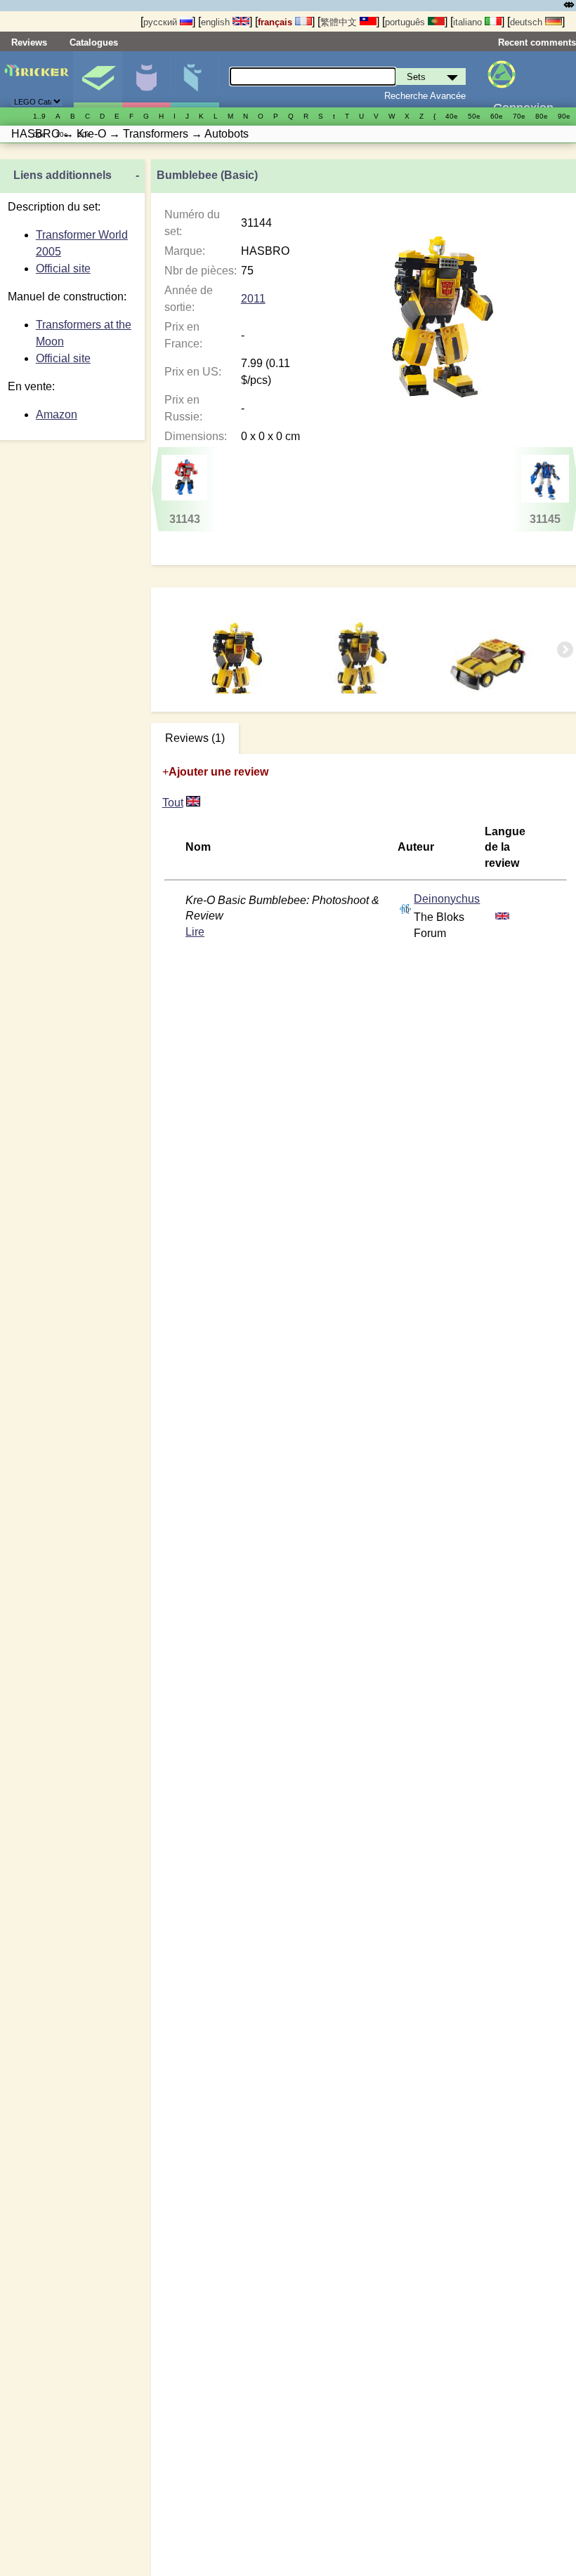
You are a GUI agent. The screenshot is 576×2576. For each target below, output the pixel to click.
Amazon (57, 414)
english (217, 22)
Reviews (29, 42)
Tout (173, 803)
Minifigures (146, 79)
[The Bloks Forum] (405, 908)
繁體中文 (340, 22)
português (406, 22)
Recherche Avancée (425, 96)
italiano (469, 22)
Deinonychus (447, 899)
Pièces (195, 79)
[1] (193, 803)
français (276, 22)
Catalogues (94, 42)
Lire (195, 932)
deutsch (528, 22)
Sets (98, 79)
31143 (185, 519)
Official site (63, 268)
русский (162, 22)
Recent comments (537, 42)
